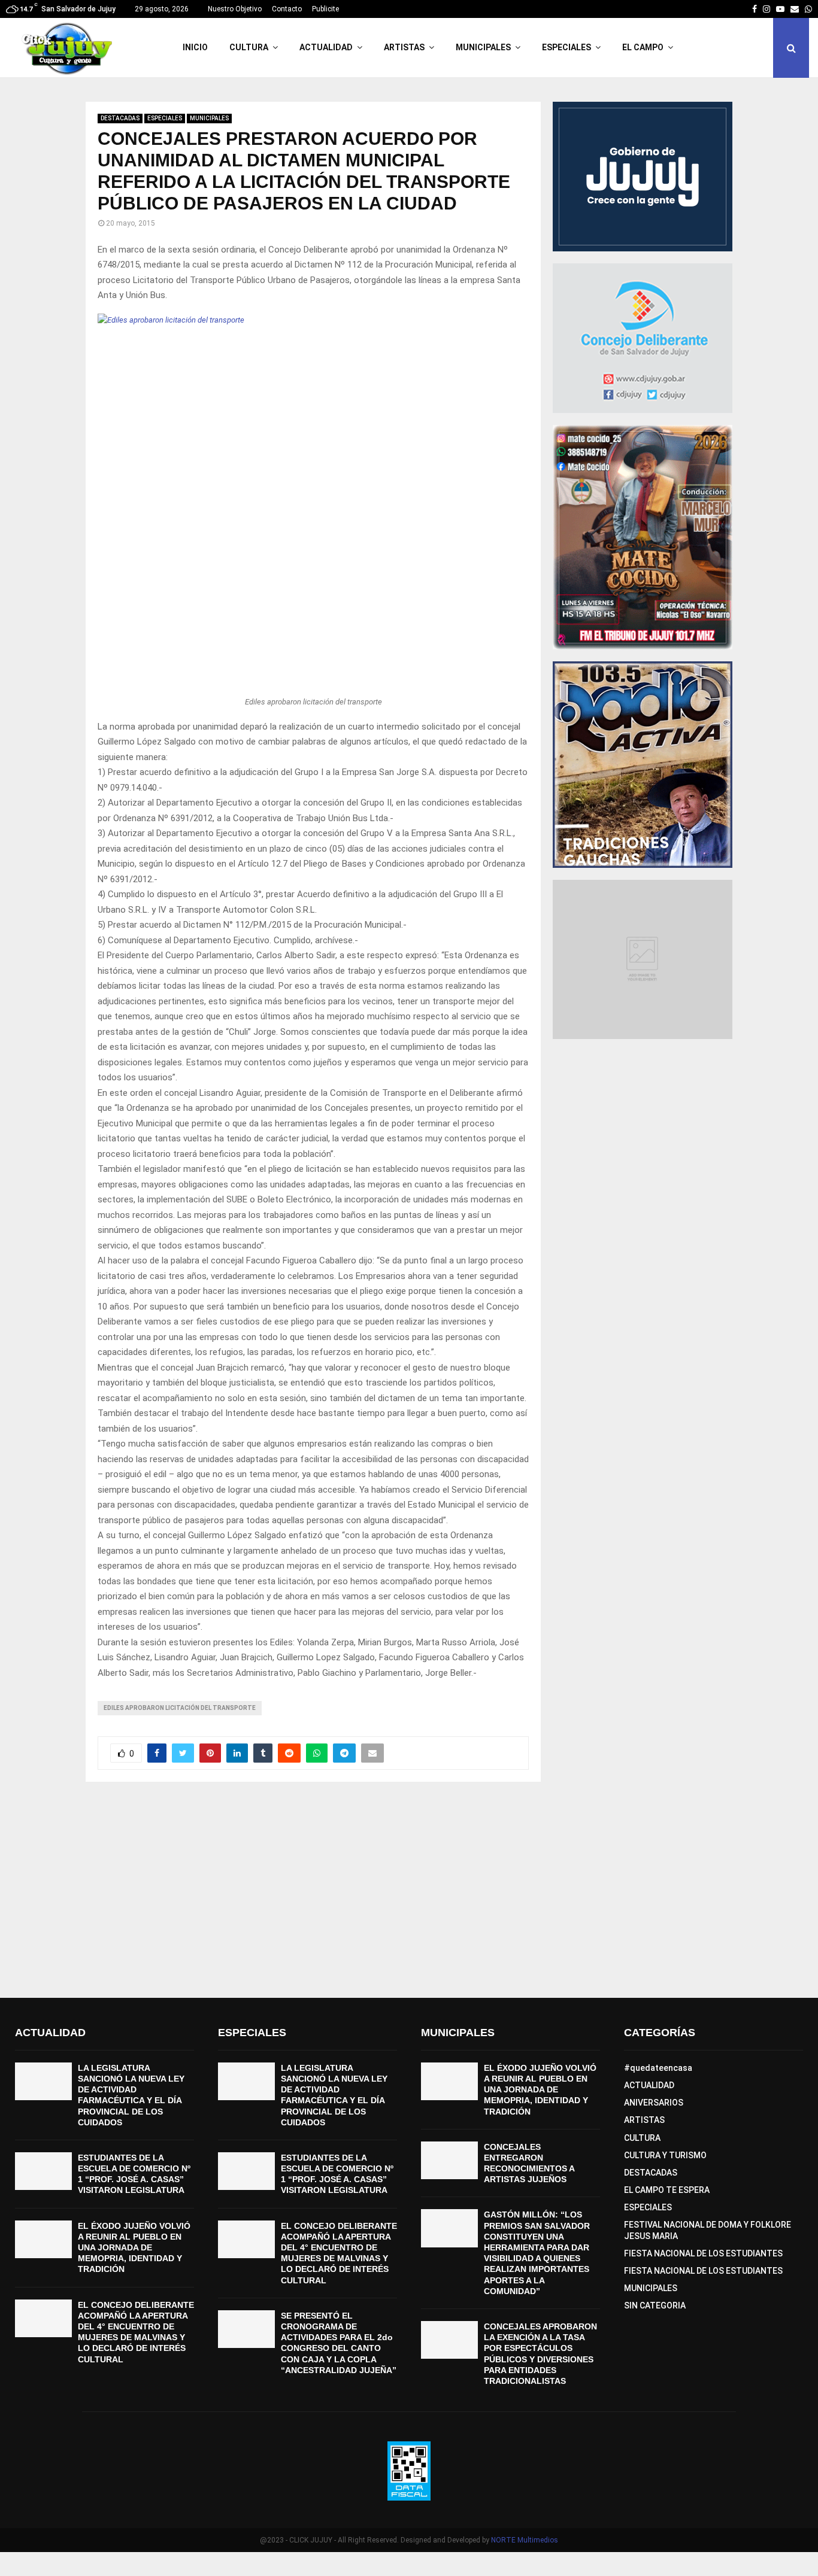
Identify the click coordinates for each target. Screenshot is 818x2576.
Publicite (325, 9)
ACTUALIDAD (326, 47)
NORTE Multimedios (525, 2540)
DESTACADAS (120, 118)
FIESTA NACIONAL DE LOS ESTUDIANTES (703, 2253)
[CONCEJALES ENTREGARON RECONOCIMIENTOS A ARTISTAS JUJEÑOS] (449, 2160)
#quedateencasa (658, 2068)
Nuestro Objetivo (235, 9)
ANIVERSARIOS (654, 2103)
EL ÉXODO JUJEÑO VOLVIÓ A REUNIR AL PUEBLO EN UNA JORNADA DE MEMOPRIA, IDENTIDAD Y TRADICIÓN (134, 2248)
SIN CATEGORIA (655, 2305)
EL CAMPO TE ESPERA (667, 2190)
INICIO (195, 47)
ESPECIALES (566, 47)
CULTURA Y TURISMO (665, 2155)
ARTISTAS (404, 47)
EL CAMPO (643, 47)
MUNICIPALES (483, 47)
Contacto (287, 9)
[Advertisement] (409, 1890)
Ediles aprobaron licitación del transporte (180, 1708)
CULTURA (249, 47)
